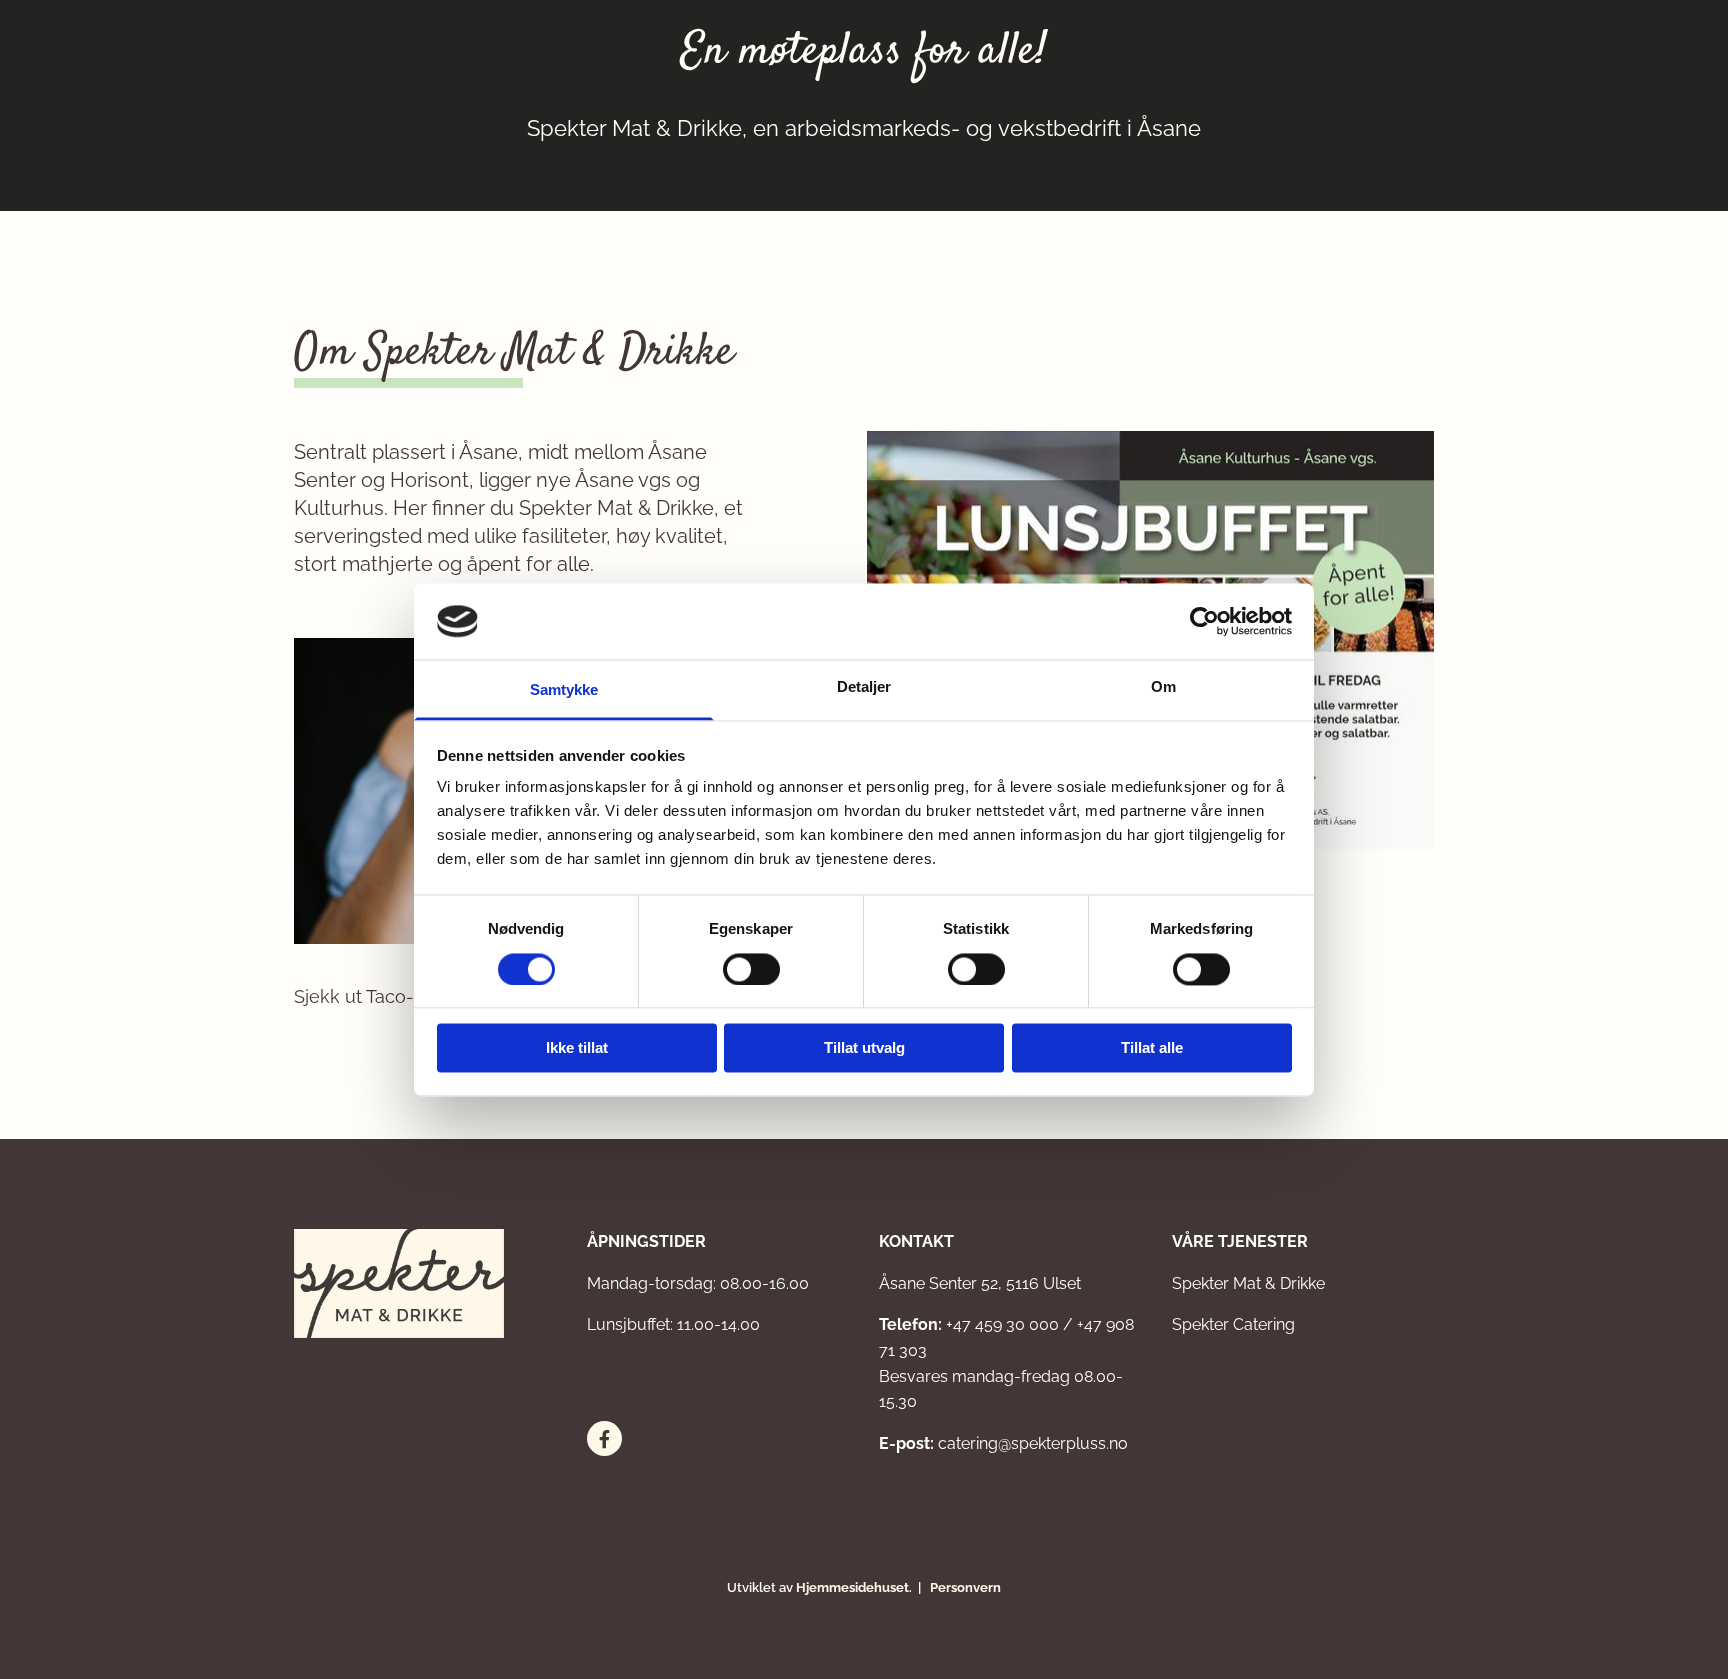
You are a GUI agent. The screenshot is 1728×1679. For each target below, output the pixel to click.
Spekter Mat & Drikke (1248, 1283)
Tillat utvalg (864, 1048)
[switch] (751, 969)
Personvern (965, 1587)
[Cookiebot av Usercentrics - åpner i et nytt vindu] (1204, 621)
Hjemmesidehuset (852, 1587)
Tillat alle (1152, 1048)
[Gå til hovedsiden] (425, 1283)
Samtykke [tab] (564, 690)
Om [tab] (1163, 687)
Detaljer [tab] (864, 687)
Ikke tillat (577, 1048)
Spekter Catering (1233, 1324)
